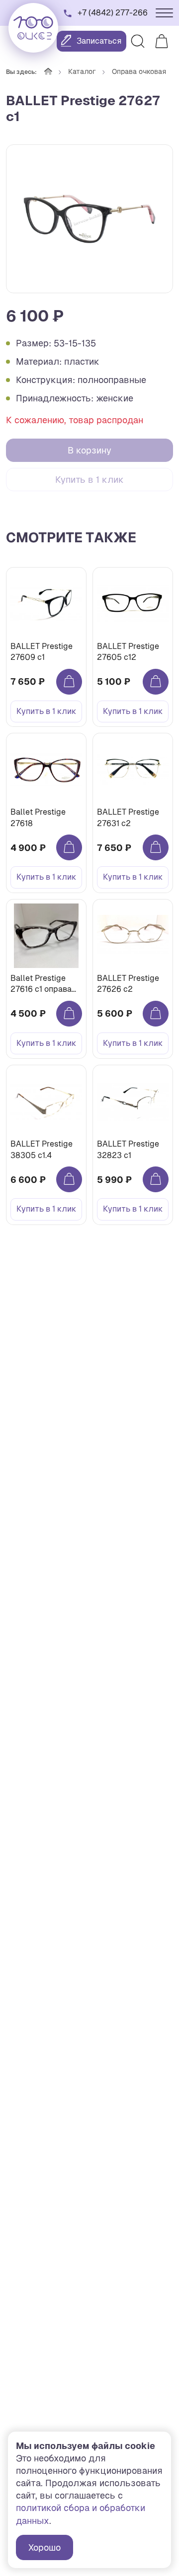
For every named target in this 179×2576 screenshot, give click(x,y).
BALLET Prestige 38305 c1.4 (42, 1149)
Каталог (82, 71)
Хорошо (45, 2547)
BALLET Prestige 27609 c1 (42, 652)
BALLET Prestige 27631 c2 (128, 817)
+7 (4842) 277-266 (113, 13)
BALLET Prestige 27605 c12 (128, 652)
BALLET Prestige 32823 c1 (128, 1149)
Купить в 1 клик (89, 480)
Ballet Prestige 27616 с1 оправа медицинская (41, 984)
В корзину (89, 450)
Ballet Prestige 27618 (38, 817)
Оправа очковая (139, 71)
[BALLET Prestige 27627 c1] (89, 219)
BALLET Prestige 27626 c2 (128, 984)
